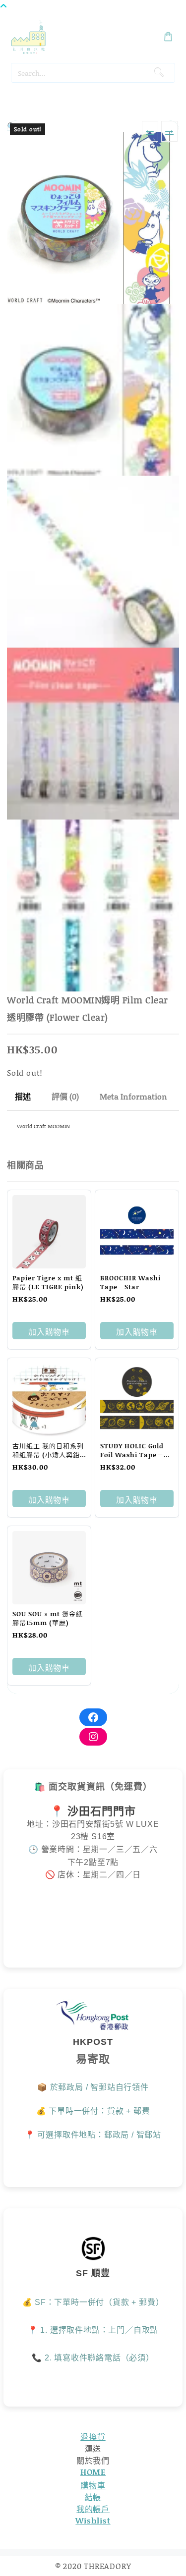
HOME (93, 2472)
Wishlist (93, 2520)
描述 (23, 1096)
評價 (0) (65, 1096)
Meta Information (133, 1096)
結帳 (93, 2497)
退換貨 (93, 2437)
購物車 (93, 2485)
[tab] (23, 1097)
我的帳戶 (93, 2509)
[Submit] (158, 73)
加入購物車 (49, 1332)
